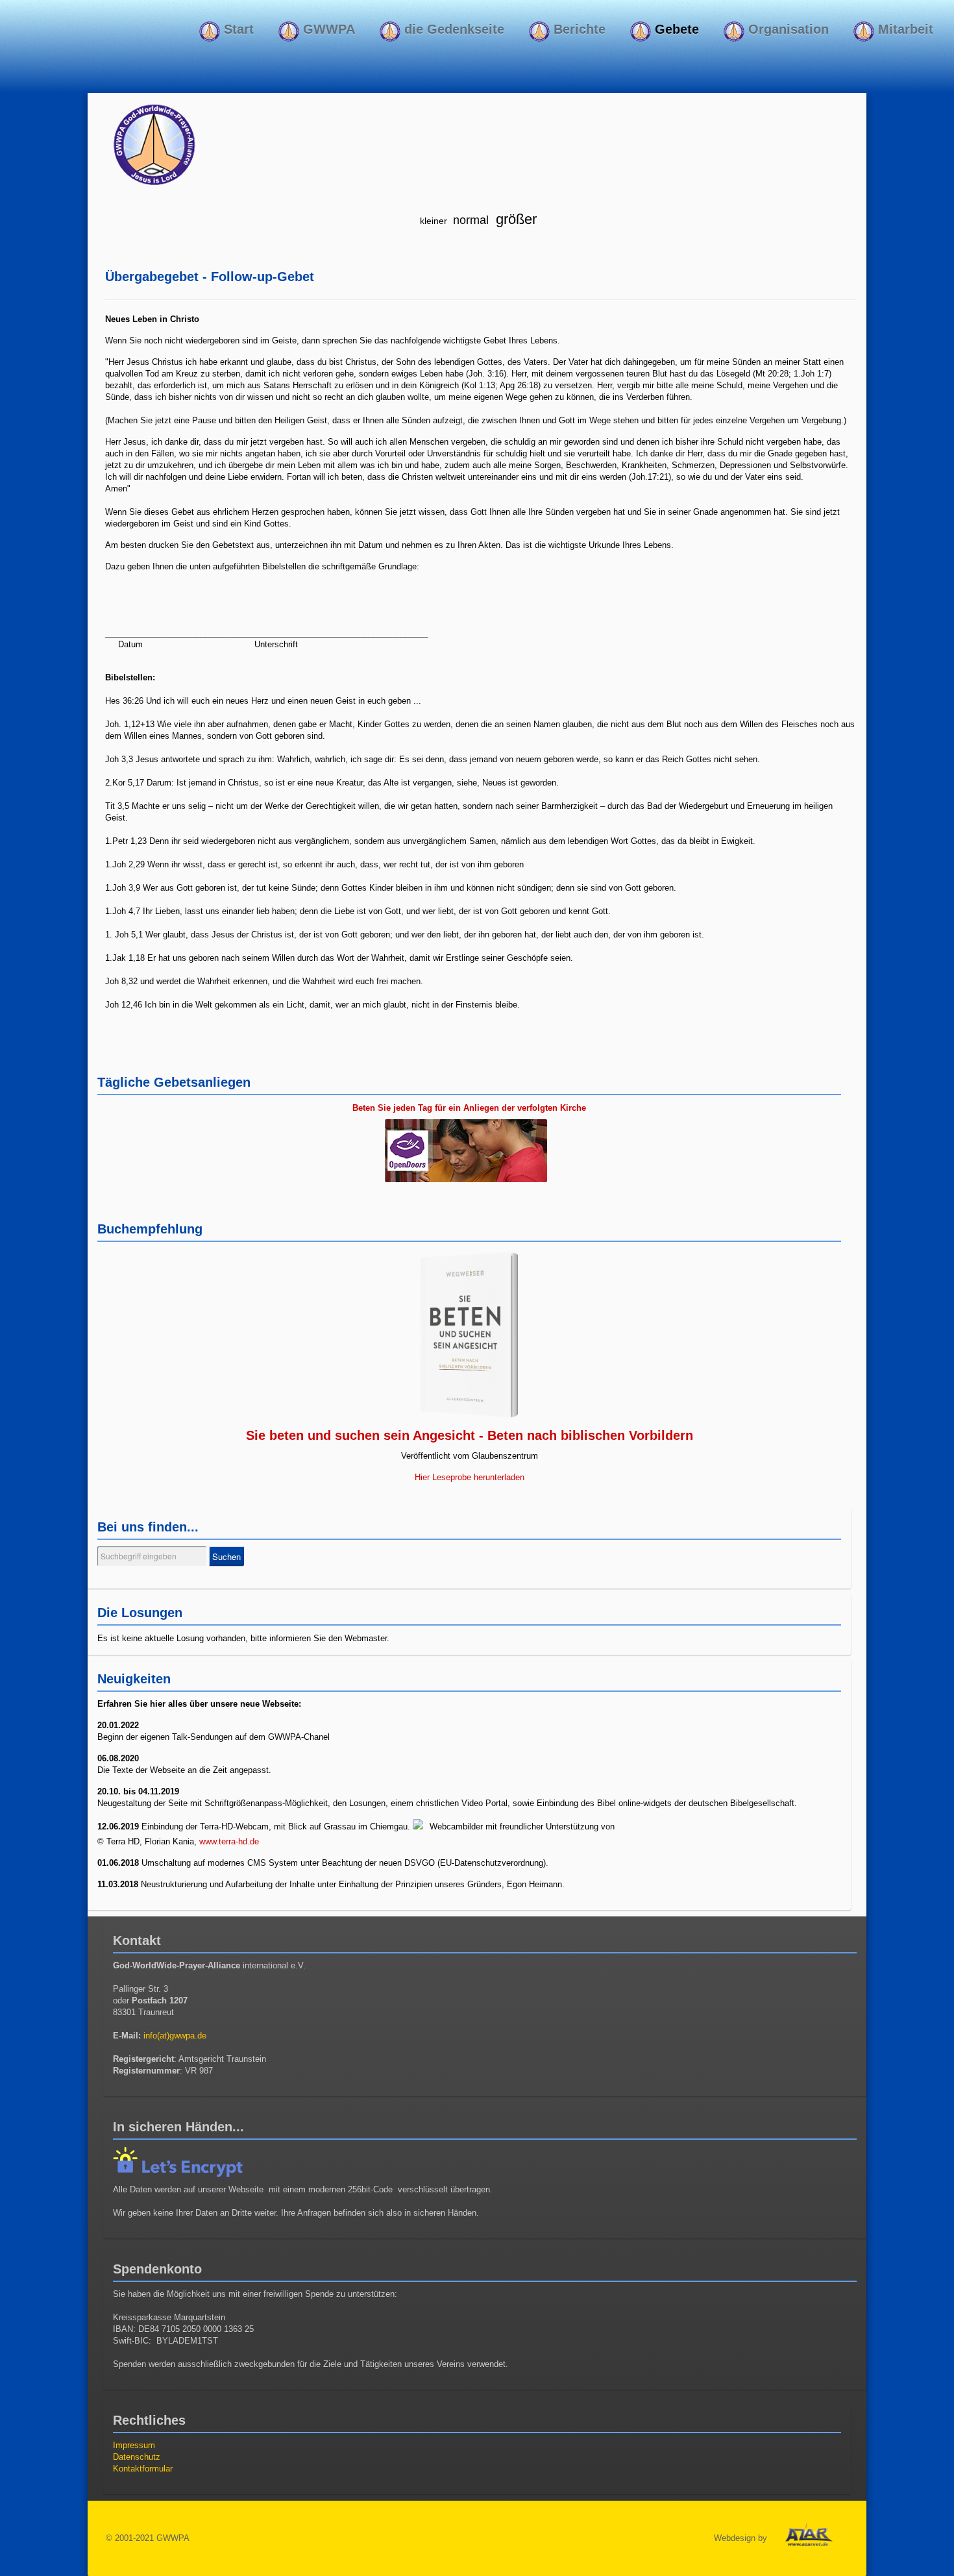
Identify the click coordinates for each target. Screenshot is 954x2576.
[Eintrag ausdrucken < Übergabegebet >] (838, 274)
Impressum (134, 2445)
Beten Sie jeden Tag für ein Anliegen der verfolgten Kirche (469, 1108)
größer (514, 219)
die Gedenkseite (452, 29)
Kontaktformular (143, 2469)
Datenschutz (137, 2457)
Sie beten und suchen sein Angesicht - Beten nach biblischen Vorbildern (470, 1435)
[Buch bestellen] (469, 1335)
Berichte (578, 29)
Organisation (787, 29)
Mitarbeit (904, 29)
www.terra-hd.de (229, 1841)
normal (471, 220)
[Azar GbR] (808, 2537)
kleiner (434, 221)
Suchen (226, 1556)
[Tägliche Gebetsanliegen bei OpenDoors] (469, 1152)
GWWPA (327, 29)
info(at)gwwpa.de (175, 2036)
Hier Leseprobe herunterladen (470, 1477)
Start (237, 29)
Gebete (675, 29)
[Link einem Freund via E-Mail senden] (853, 274)
